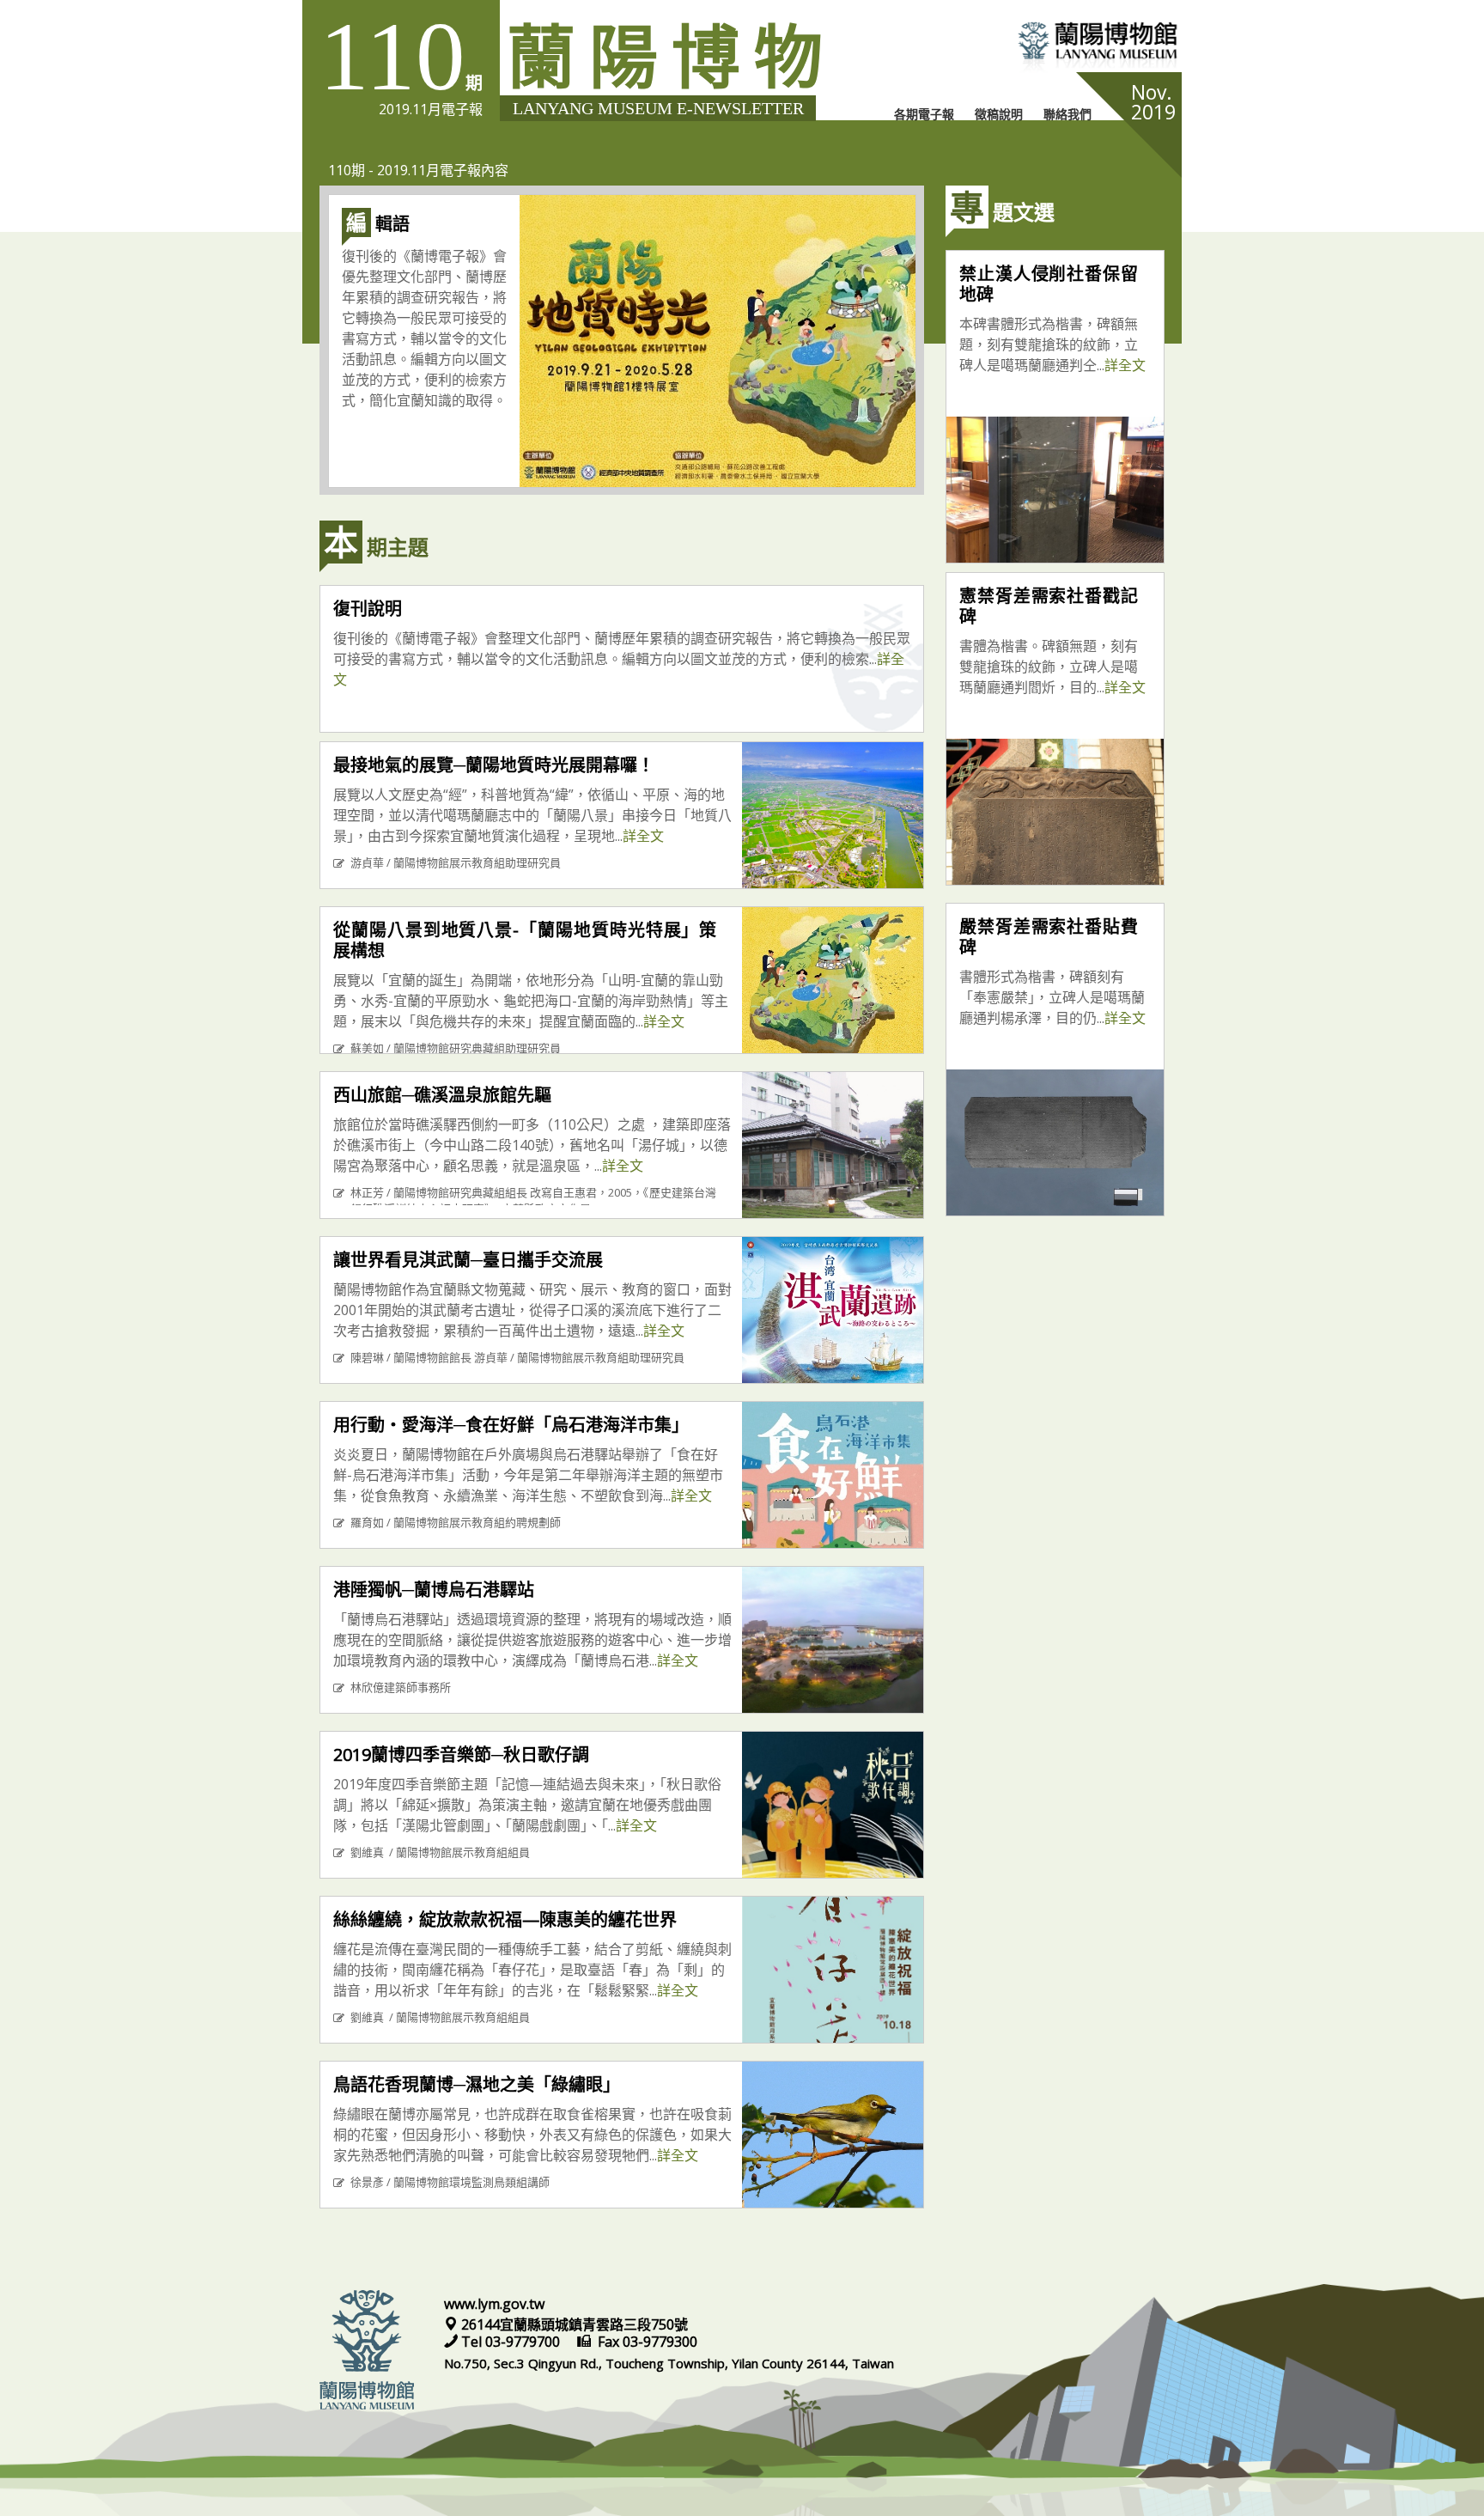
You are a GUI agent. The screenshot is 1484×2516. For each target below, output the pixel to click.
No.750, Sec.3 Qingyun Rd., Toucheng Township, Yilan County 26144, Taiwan (669, 2363)
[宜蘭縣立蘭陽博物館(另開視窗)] (1034, 49)
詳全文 (643, 836)
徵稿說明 (999, 114)
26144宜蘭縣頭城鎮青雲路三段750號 (573, 2324)
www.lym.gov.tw (494, 2304)
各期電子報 (924, 114)
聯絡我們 (1067, 114)
